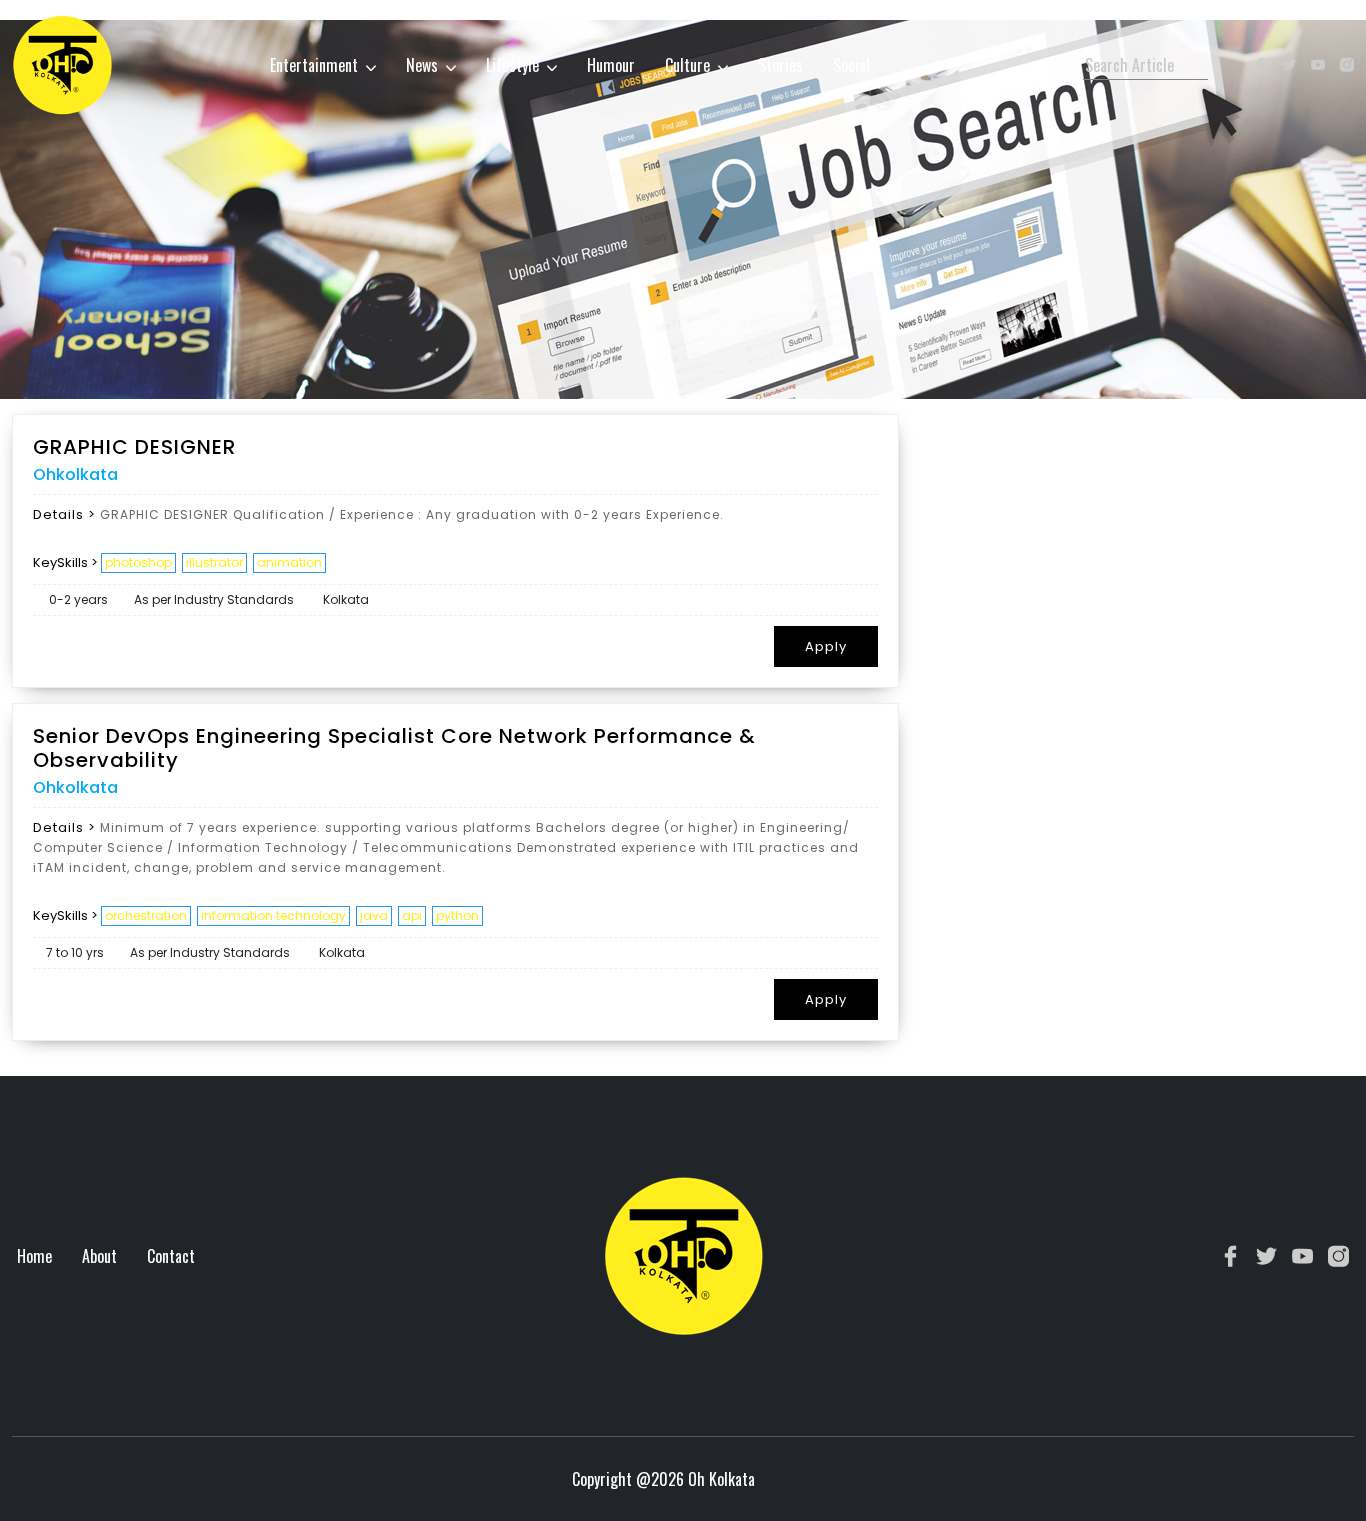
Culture (687, 65)
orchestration (146, 915)
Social (851, 65)
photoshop (138, 562)
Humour (611, 65)
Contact (171, 1256)
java (374, 915)
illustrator (214, 562)
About (99, 1256)
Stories (780, 65)
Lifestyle (512, 65)
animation (289, 562)
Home (34, 1256)
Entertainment (314, 65)
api (412, 915)
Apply (826, 646)
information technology (273, 915)
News (422, 65)
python (457, 915)
